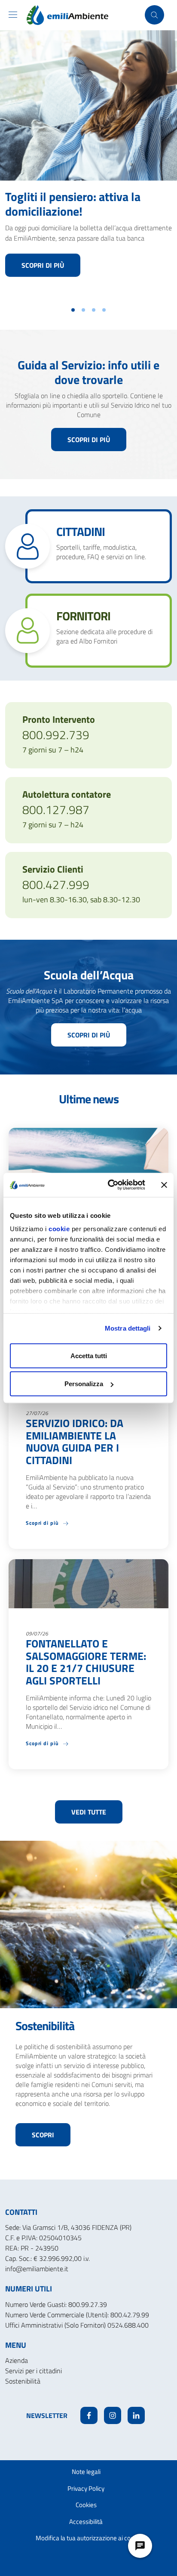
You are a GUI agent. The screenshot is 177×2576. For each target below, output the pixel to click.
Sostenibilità (23, 2381)
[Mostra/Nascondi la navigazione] (13, 15)
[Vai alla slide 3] (94, 310)
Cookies (86, 2505)
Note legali (86, 2472)
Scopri (43, 2135)
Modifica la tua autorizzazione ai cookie (89, 2538)
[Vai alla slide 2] (83, 310)
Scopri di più (43, 265)
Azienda (17, 2360)
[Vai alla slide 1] (73, 310)
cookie (59, 1229)
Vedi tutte (89, 1812)
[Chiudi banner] (164, 1185)
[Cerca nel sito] (154, 15)
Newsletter (47, 2415)
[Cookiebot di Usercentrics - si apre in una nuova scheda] (110, 1185)
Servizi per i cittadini (34, 2371)
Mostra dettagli (128, 1328)
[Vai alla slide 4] (104, 310)
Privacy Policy (86, 2488)
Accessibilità (86, 2522)
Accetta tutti (89, 1355)
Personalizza (84, 1384)
